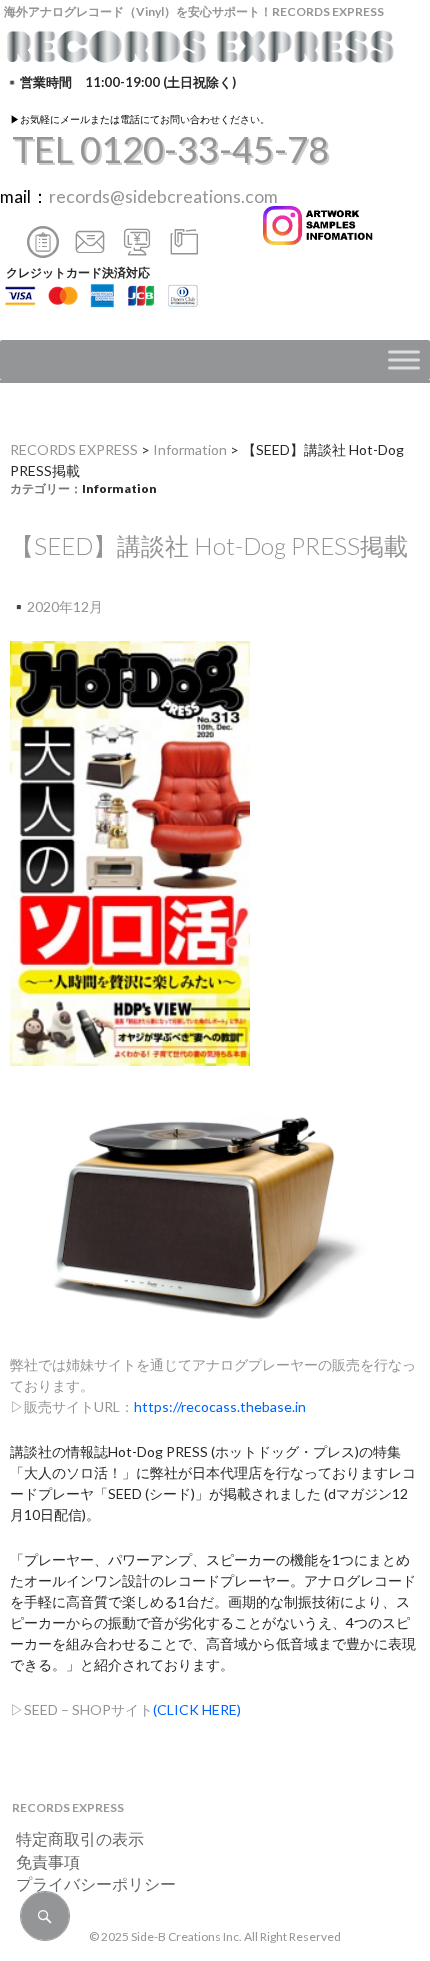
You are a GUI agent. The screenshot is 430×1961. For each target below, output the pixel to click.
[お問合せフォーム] (43, 250)
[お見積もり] (137, 250)
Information (190, 449)
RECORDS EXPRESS (74, 449)
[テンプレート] (184, 250)
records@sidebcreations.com (163, 196)
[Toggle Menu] (404, 360)
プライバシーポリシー (88, 1883)
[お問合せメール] (90, 250)
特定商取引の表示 (72, 1838)
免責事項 (40, 1861)
